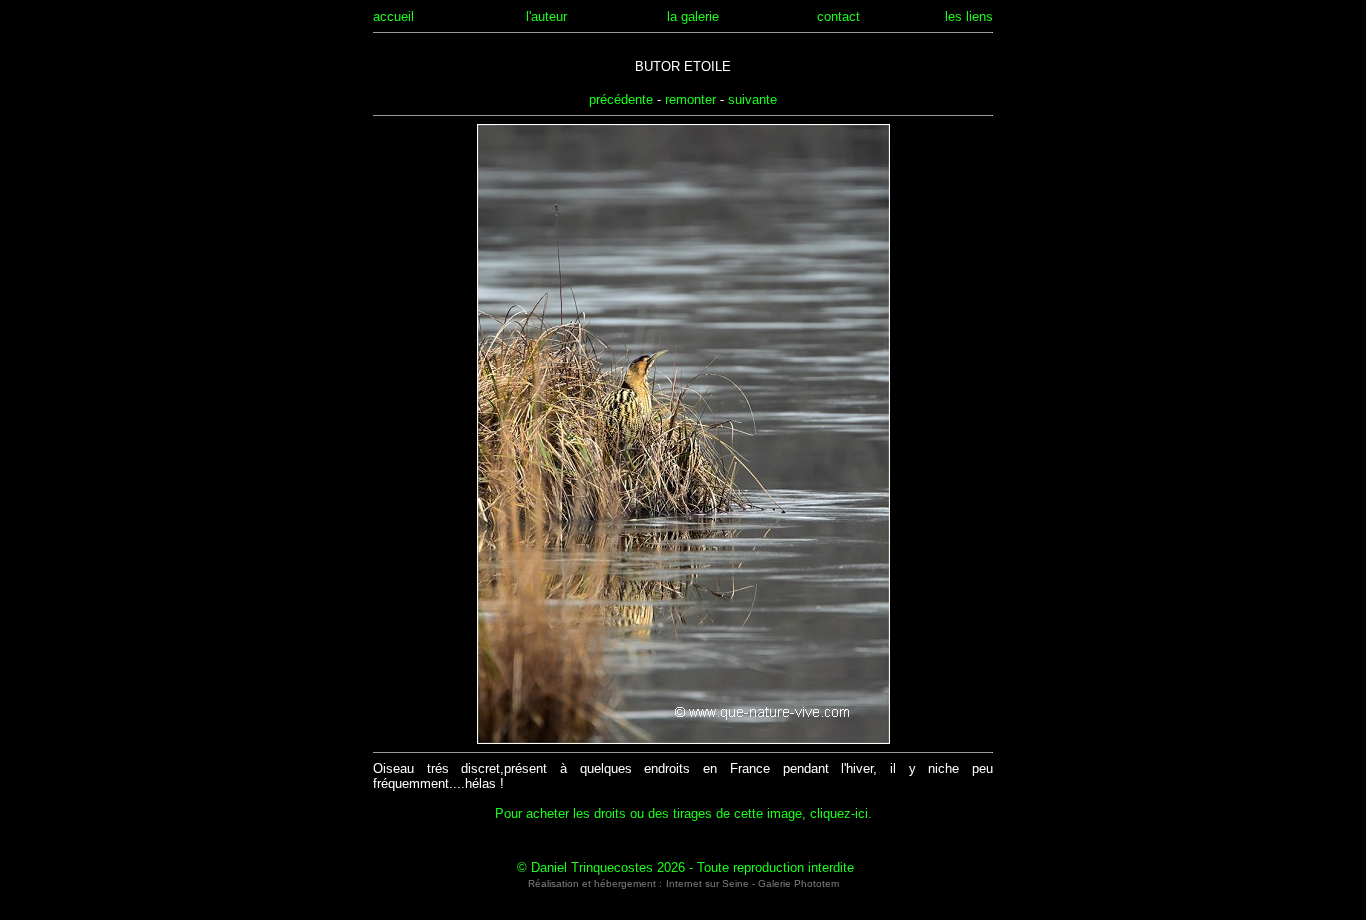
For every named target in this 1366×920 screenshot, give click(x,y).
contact (838, 16)
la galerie (693, 16)
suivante (752, 99)
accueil (393, 16)
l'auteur (546, 16)
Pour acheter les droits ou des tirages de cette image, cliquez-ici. (683, 813)
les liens (969, 16)
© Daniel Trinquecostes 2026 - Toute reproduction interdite (685, 867)
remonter (690, 99)
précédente (621, 99)
